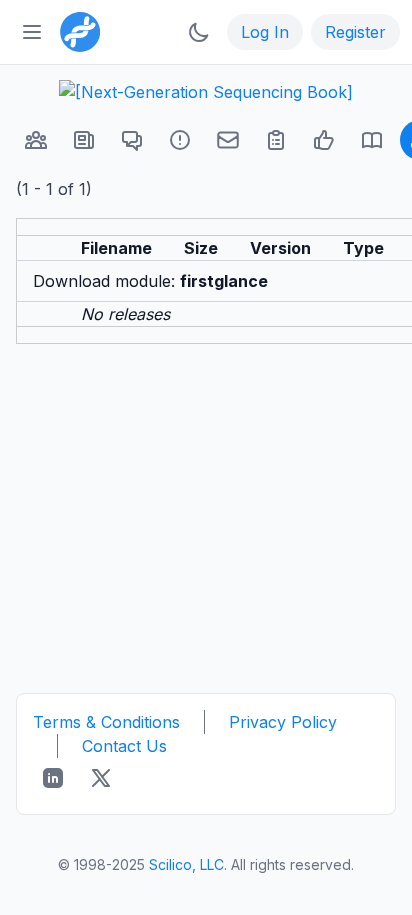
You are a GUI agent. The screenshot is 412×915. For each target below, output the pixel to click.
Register (355, 32)
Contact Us (124, 746)
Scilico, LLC (186, 864)
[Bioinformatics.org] (76, 30)
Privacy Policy (283, 722)
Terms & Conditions (106, 722)
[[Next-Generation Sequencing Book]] (206, 92)
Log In (265, 32)
